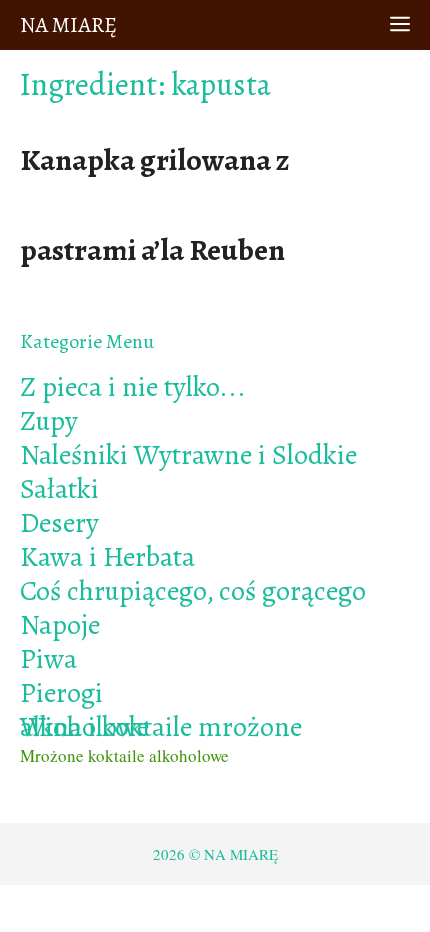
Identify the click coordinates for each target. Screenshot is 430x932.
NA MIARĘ (68, 25)
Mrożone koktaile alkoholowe (124, 755)
